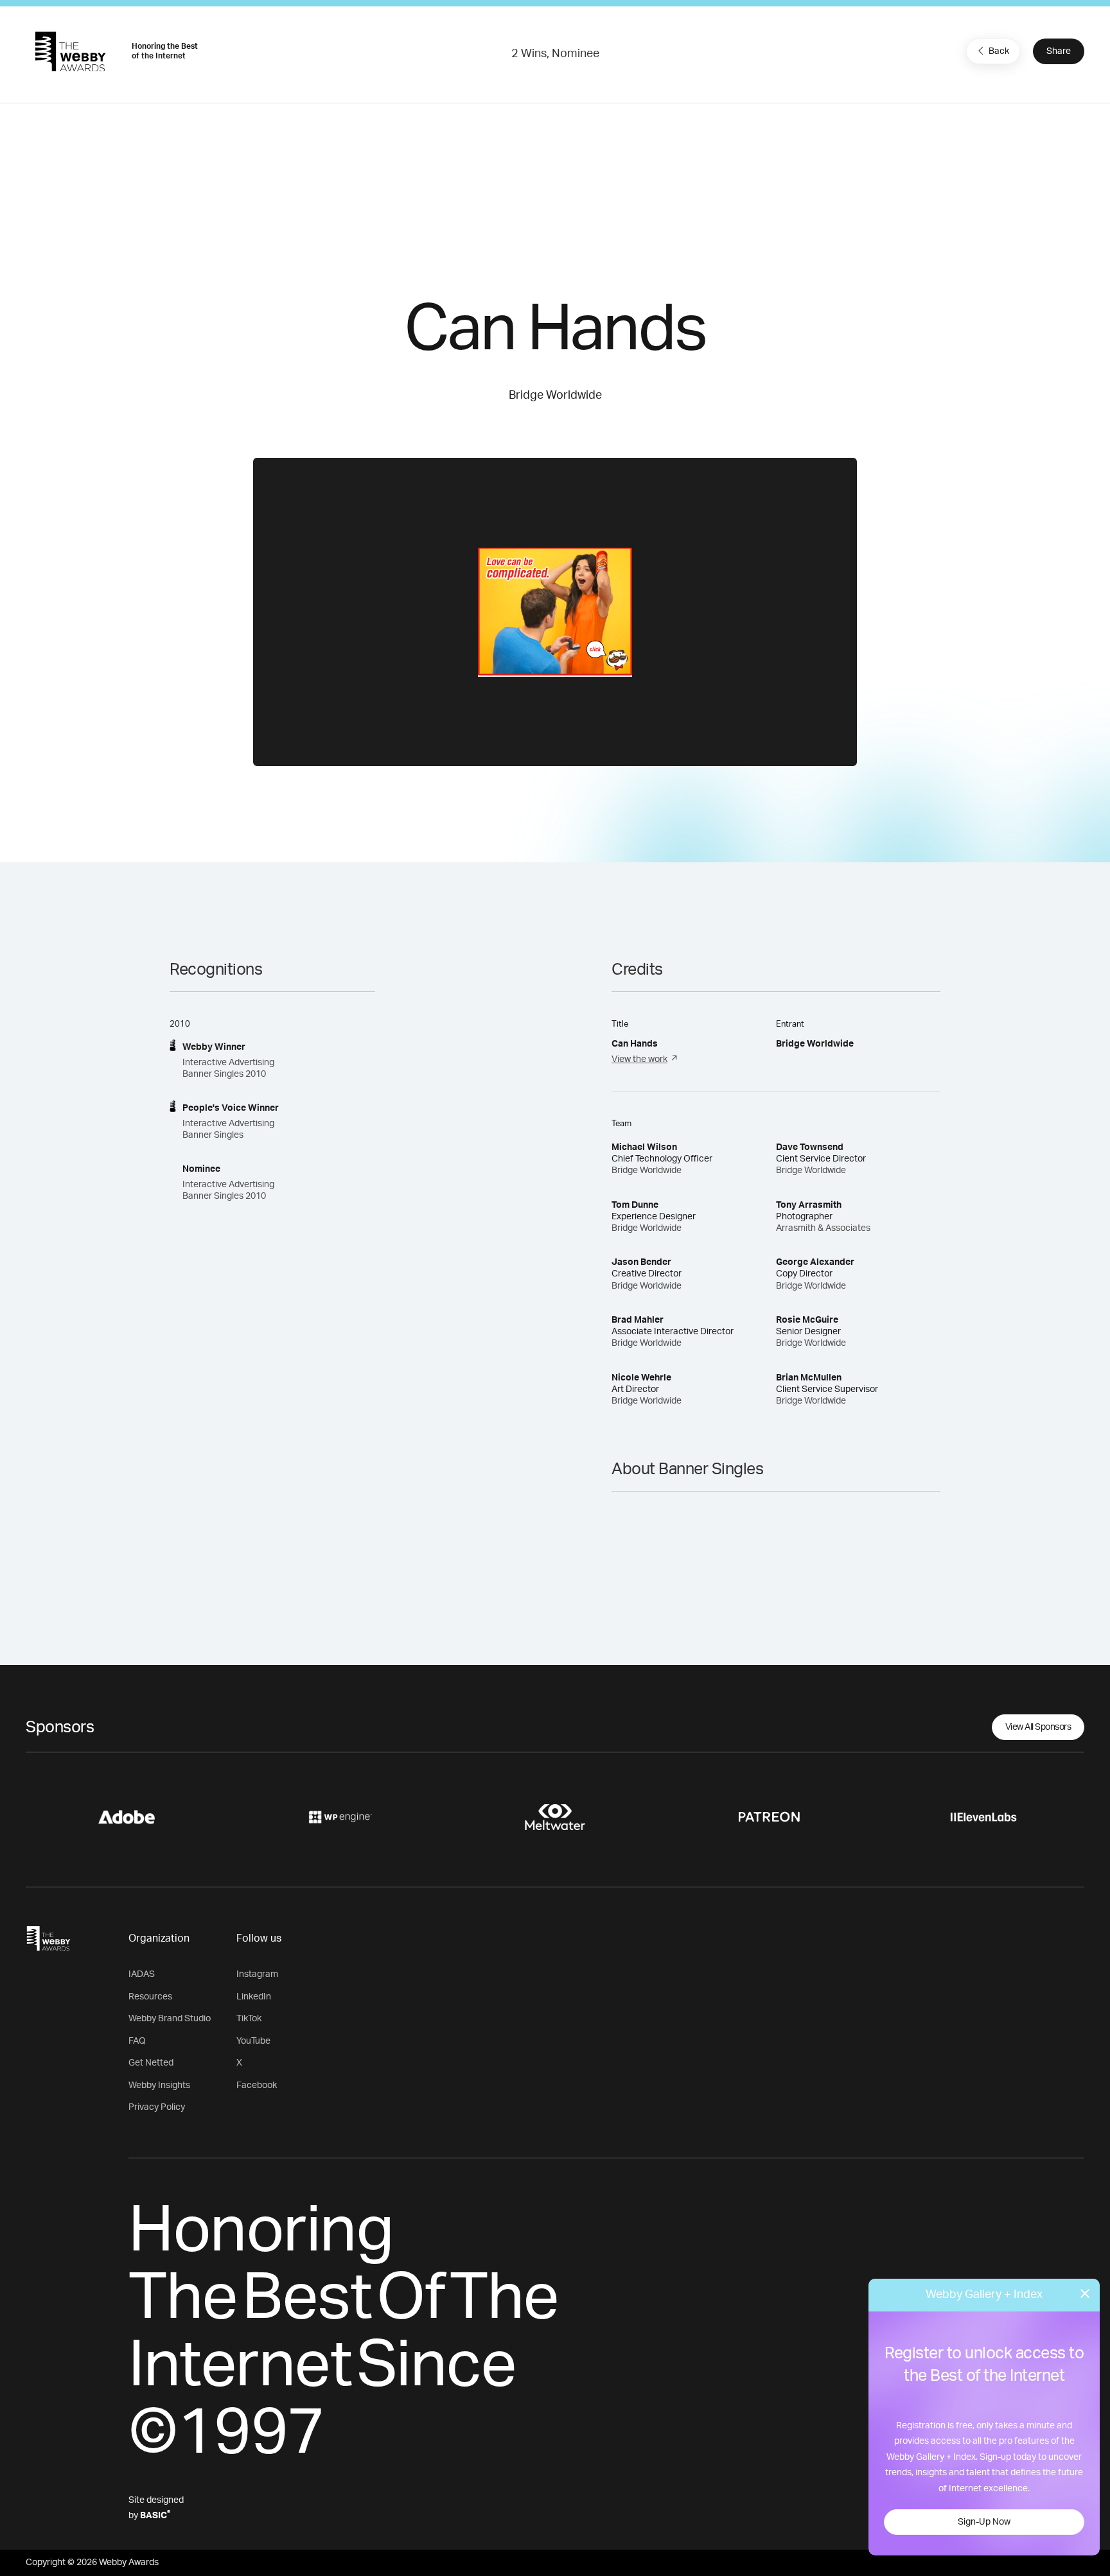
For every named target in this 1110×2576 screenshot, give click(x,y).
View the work (639, 1059)
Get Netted (151, 2063)
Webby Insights (159, 2085)
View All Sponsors (1038, 1727)
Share (1059, 51)
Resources (150, 1997)
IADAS (142, 1974)
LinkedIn (254, 1997)
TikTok (249, 2019)
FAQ (137, 2041)
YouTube (253, 2041)
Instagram (257, 1974)
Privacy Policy (157, 2107)
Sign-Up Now (984, 2522)
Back (999, 51)
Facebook (257, 2085)
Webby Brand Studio (170, 2019)
